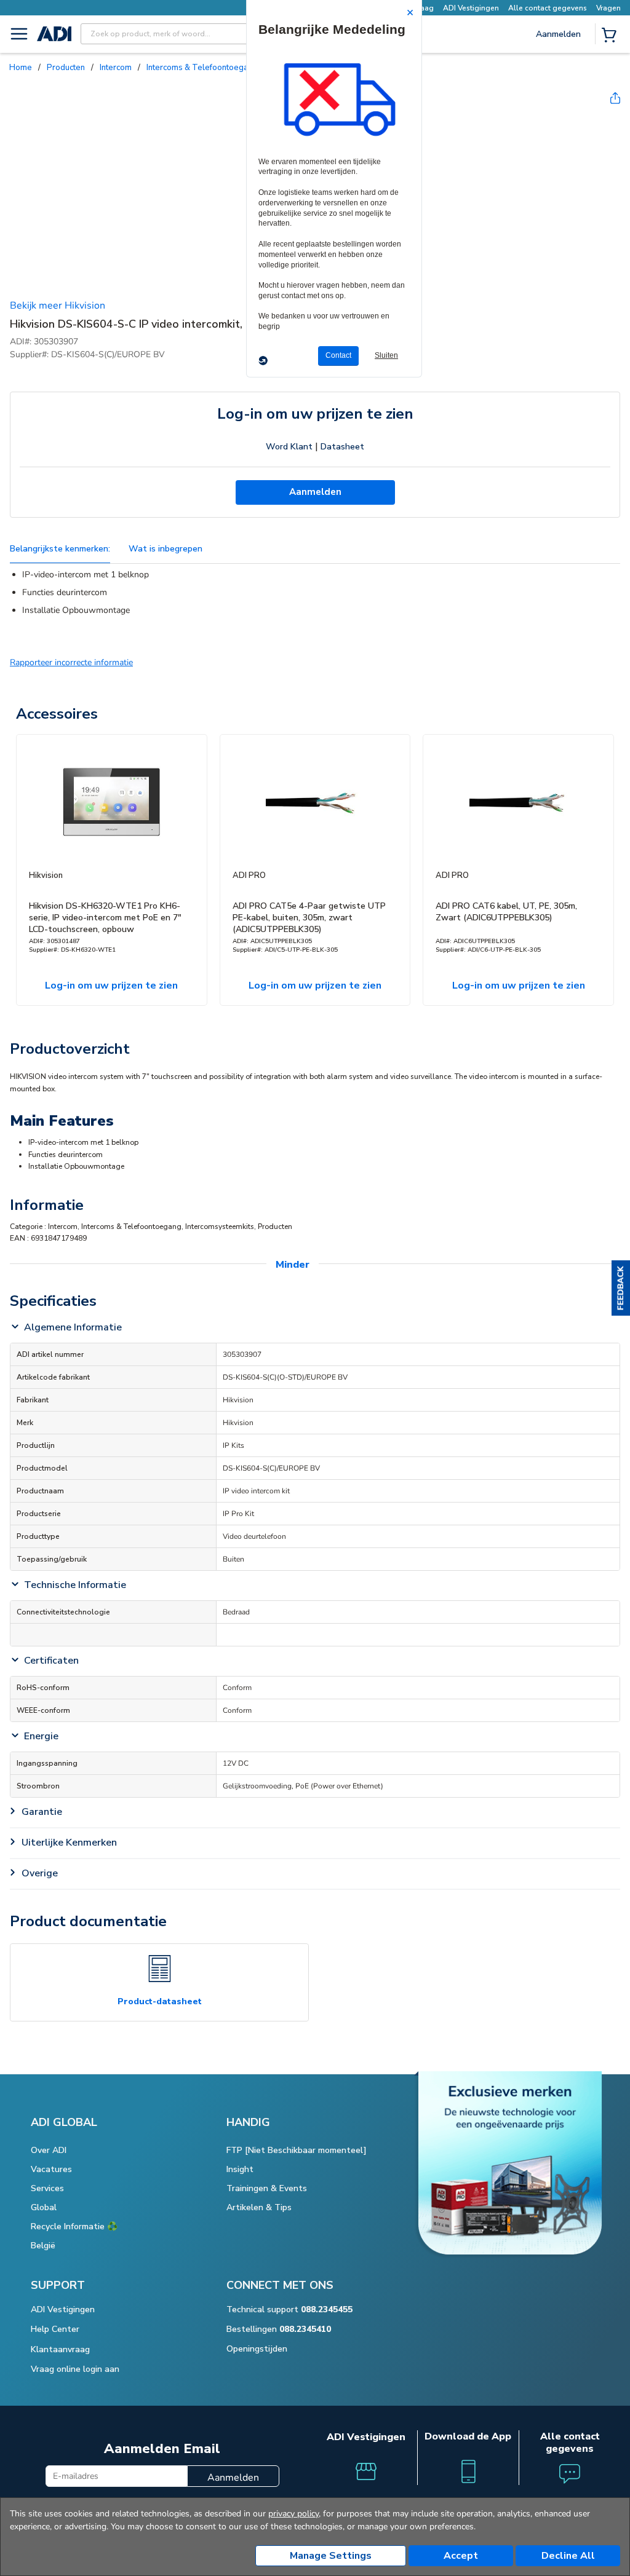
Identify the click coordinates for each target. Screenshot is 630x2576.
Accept (461, 2556)
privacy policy (293, 2514)
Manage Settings (331, 2556)
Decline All (568, 2556)
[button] (621, 1288)
